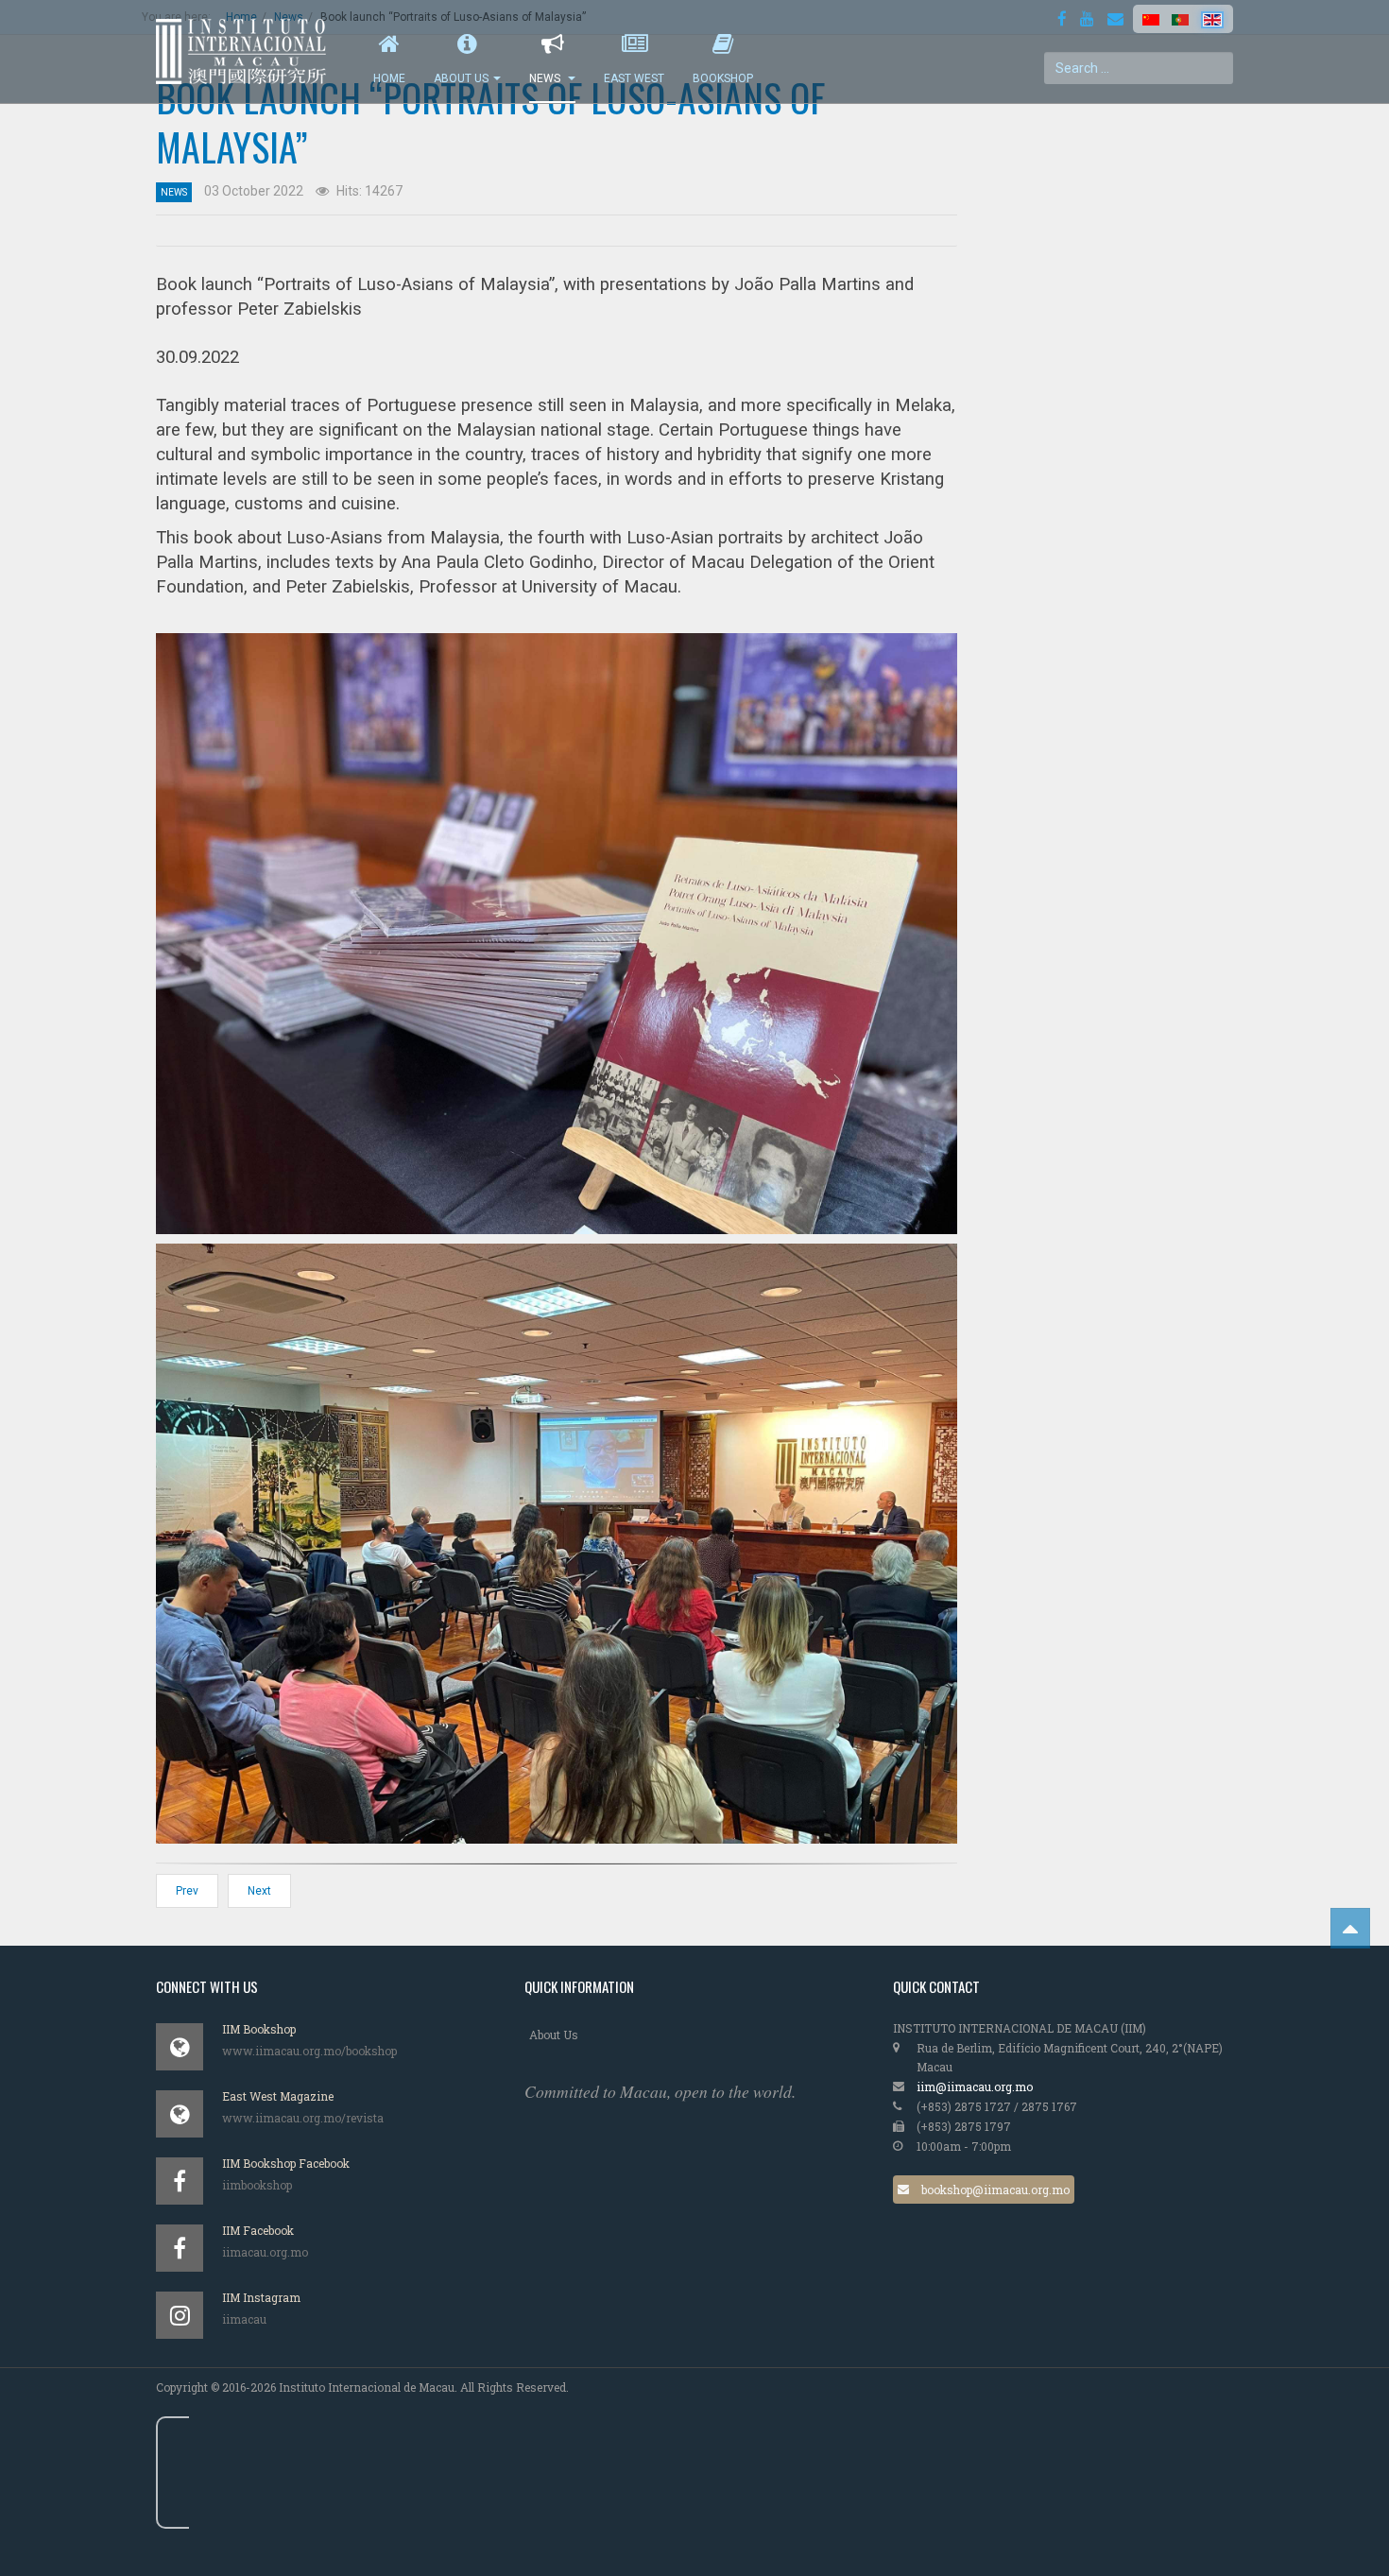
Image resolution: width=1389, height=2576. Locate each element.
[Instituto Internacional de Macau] (250, 52)
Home (389, 78)
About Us (461, 78)
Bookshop (723, 78)
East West (634, 78)
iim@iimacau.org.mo (975, 2087)
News (546, 78)
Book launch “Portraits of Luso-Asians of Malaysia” (490, 122)
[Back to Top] (1350, 1928)
